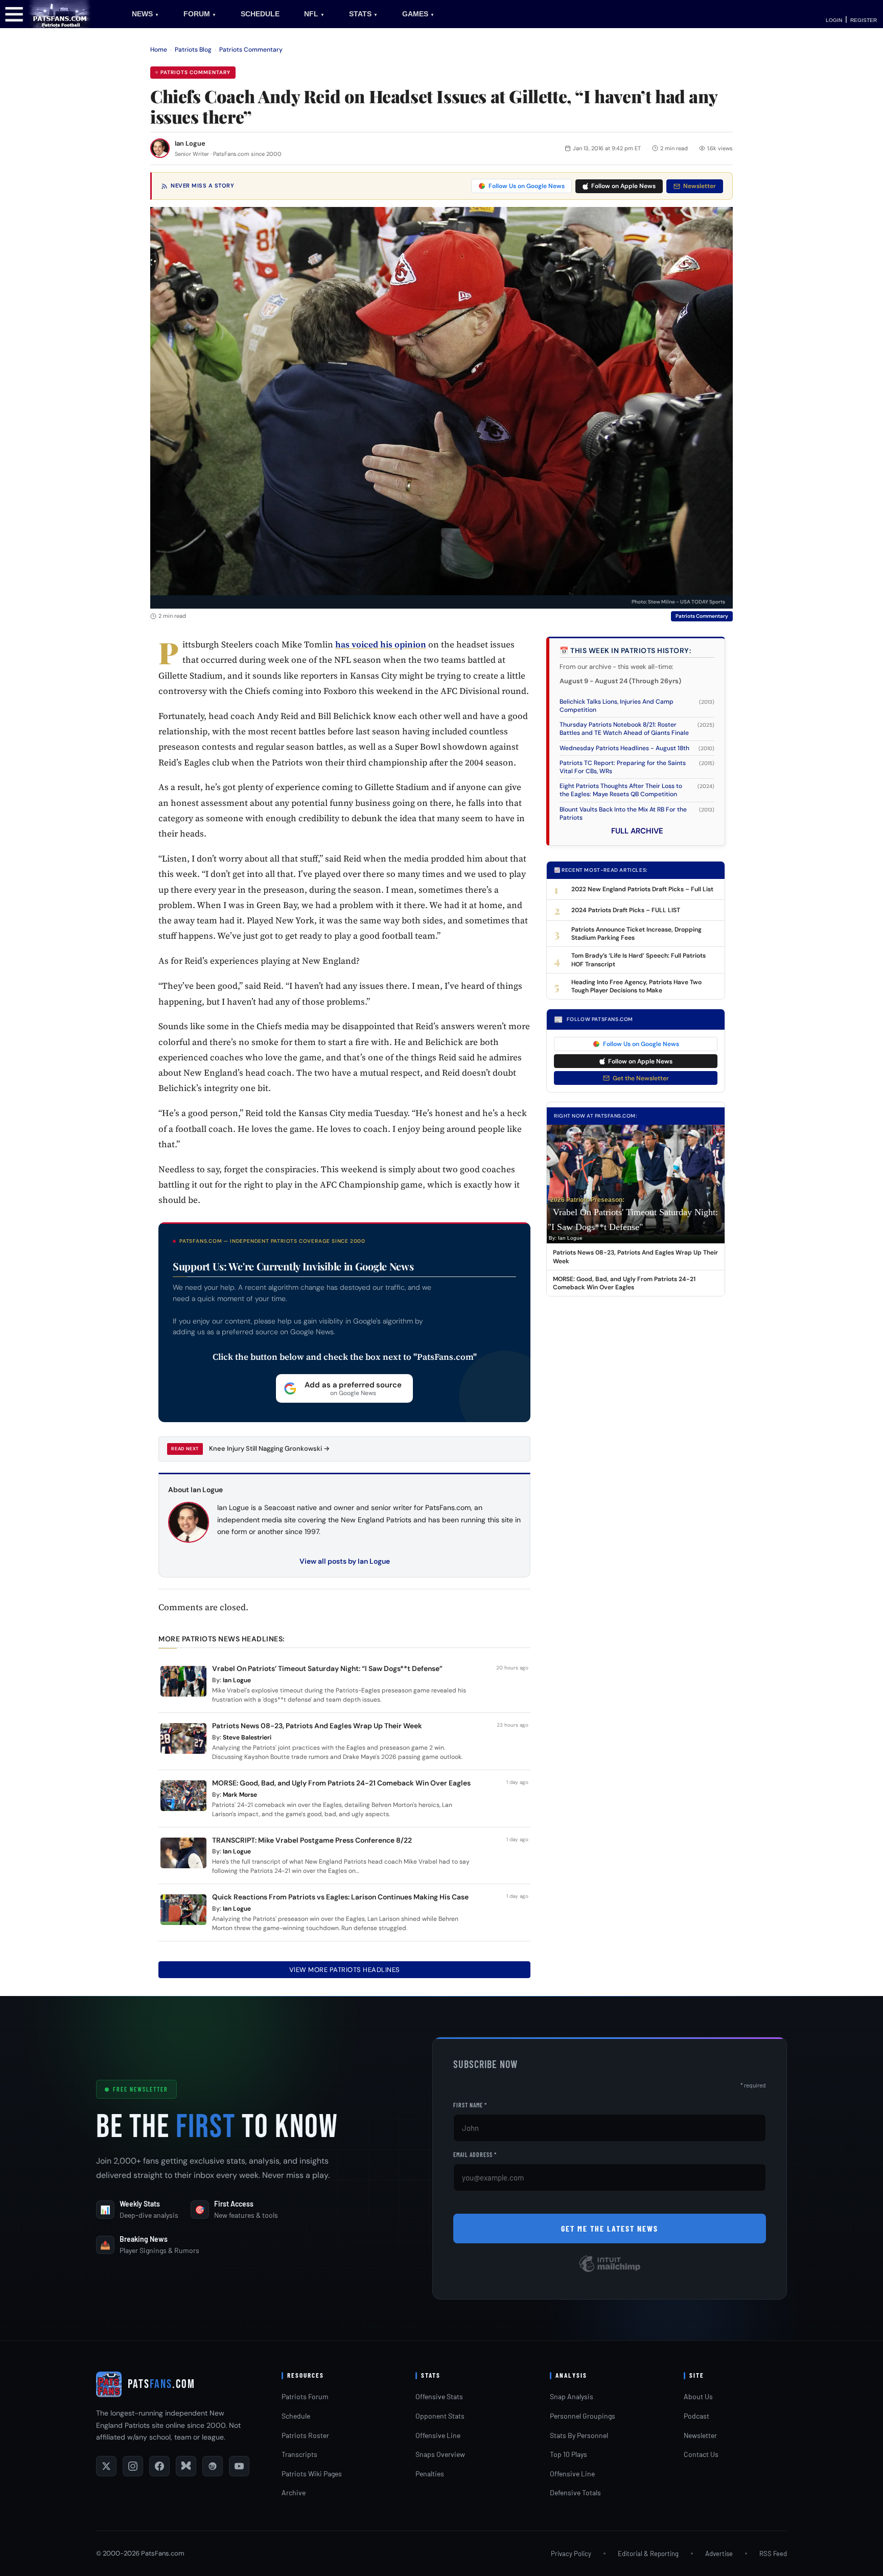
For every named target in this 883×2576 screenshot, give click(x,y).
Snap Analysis (572, 2396)
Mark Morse (240, 1795)
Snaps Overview (440, 2454)
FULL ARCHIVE (637, 831)
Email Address (475, 2154)
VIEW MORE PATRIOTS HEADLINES (345, 1970)
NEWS (145, 14)
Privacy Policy (571, 2554)
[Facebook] (159, 2466)
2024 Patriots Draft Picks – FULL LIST (626, 910)
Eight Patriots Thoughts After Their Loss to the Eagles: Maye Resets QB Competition (621, 790)
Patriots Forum (305, 2396)
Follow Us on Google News (527, 186)
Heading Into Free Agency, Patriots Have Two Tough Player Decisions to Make (636, 986)
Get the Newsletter (641, 1078)
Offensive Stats (439, 2396)
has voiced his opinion (381, 644)
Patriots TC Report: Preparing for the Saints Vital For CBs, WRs (623, 767)
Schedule (296, 2416)
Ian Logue (190, 143)
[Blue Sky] (186, 2466)
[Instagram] (133, 2466)
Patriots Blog (193, 50)
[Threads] (213, 2466)
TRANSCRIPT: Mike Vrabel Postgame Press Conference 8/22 (312, 1840)
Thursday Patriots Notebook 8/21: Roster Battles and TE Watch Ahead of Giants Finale (624, 729)
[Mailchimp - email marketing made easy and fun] (610, 2271)
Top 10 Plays (568, 2454)
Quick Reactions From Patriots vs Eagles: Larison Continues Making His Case (340, 1897)
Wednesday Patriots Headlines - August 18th (624, 748)
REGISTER (864, 20)
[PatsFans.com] (60, 14)
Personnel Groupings (583, 2416)
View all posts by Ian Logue (345, 1561)
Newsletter (700, 186)
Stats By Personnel (579, 2435)
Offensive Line (438, 2435)
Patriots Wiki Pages (312, 2474)
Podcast (696, 2416)
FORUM (200, 14)
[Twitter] (106, 2466)
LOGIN (834, 20)
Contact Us (701, 2454)
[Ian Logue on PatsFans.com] (160, 148)
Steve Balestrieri (247, 1737)
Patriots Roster (305, 2435)
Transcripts (299, 2454)
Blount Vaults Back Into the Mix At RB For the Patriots (623, 814)
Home (159, 50)
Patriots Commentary (251, 50)
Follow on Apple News (623, 186)
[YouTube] (239, 2466)
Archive (294, 2492)
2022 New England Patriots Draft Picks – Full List (642, 889)
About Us (698, 2396)
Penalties (430, 2474)
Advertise (719, 2554)
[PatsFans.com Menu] (14, 14)
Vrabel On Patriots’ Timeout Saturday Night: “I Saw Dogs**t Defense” (327, 1668)
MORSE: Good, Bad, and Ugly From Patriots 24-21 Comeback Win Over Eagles (341, 1783)
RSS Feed (773, 2554)
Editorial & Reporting (648, 2554)
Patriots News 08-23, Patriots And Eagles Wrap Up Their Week (318, 1726)
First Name (470, 2105)
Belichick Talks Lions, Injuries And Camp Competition (617, 706)
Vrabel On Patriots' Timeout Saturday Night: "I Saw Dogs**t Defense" (633, 1220)
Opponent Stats (440, 2416)
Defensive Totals (575, 2492)
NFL (314, 14)
